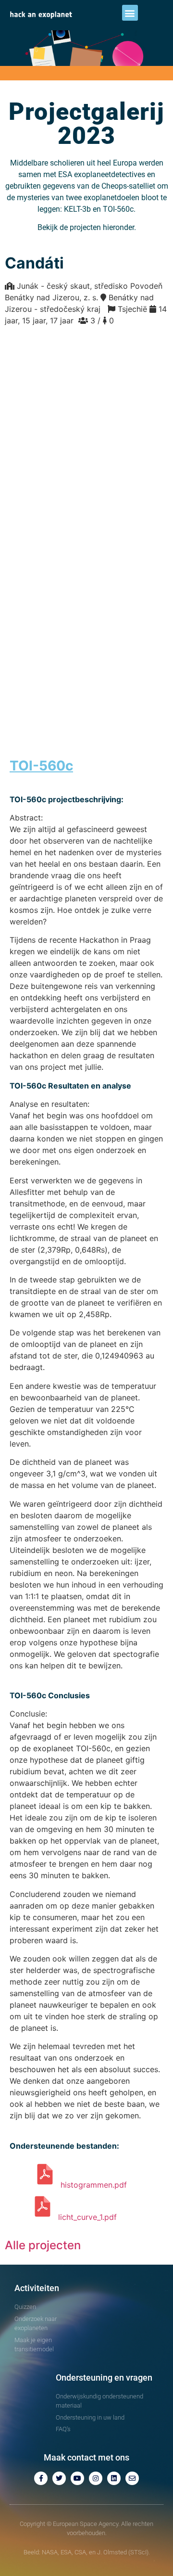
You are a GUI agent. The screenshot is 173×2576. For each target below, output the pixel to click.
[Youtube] (77, 2478)
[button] (130, 13)
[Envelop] (132, 2478)
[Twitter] (59, 2478)
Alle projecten (43, 2245)
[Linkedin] (114, 2478)
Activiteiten (37, 2288)
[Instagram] (96, 2478)
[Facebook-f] (41, 2478)
